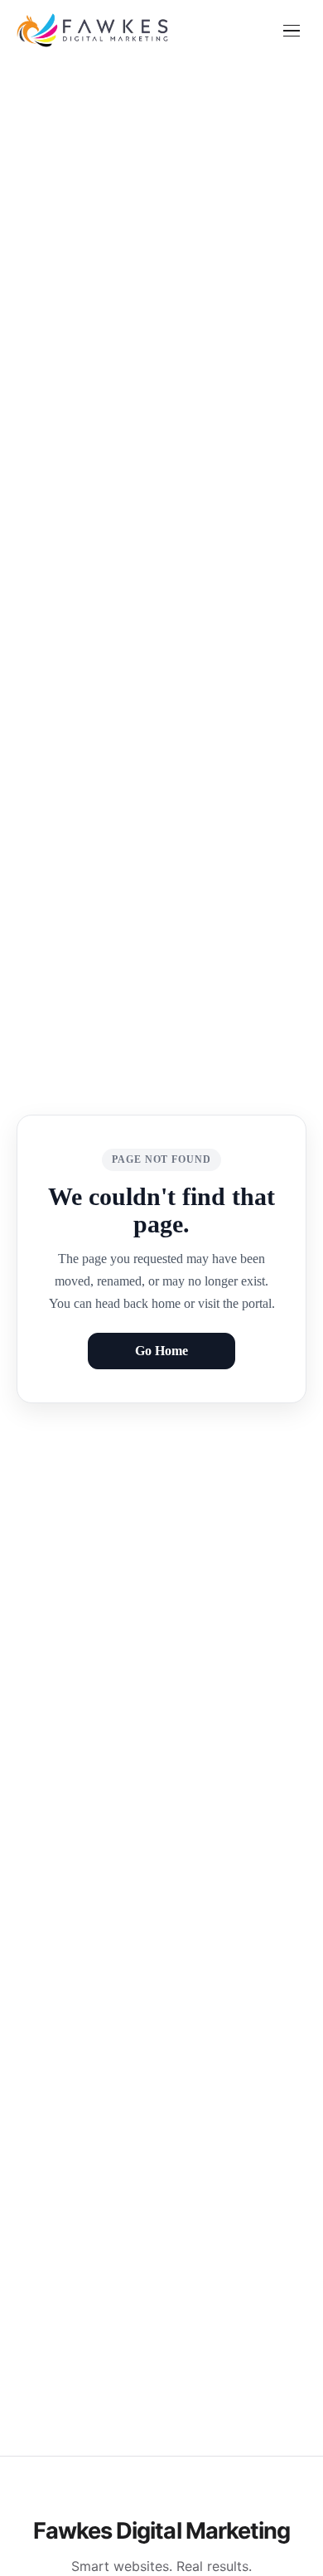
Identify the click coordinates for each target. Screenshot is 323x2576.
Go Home (161, 1351)
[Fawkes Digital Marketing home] (92, 31)
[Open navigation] (292, 31)
